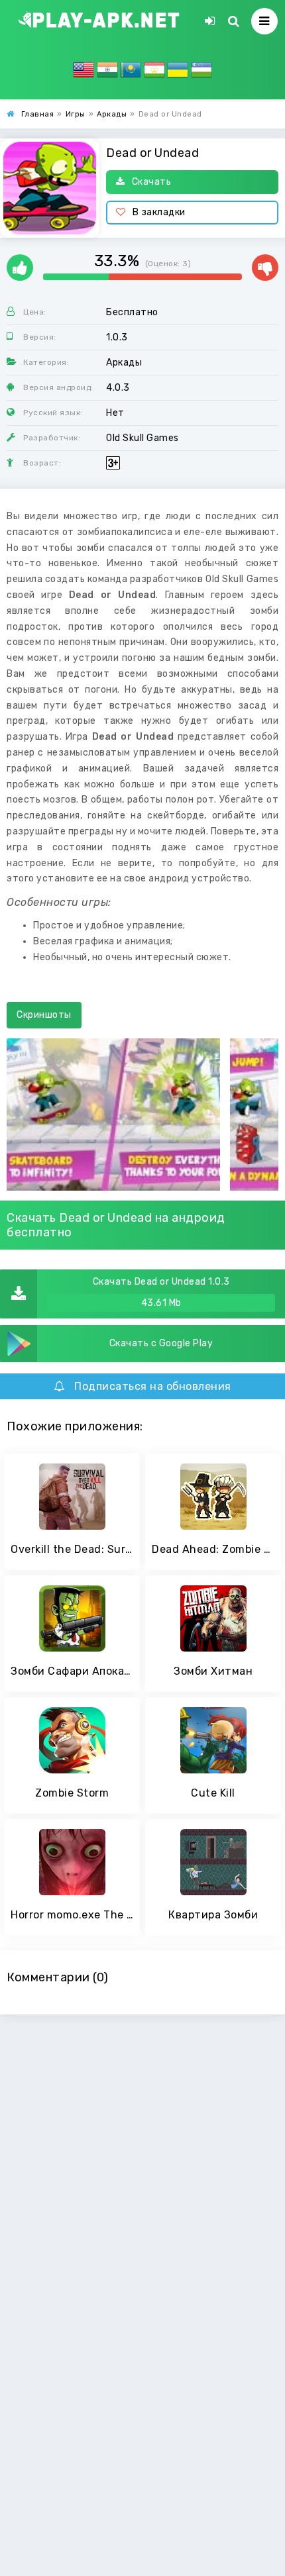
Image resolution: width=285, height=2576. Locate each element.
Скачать (152, 182)
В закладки (159, 212)
